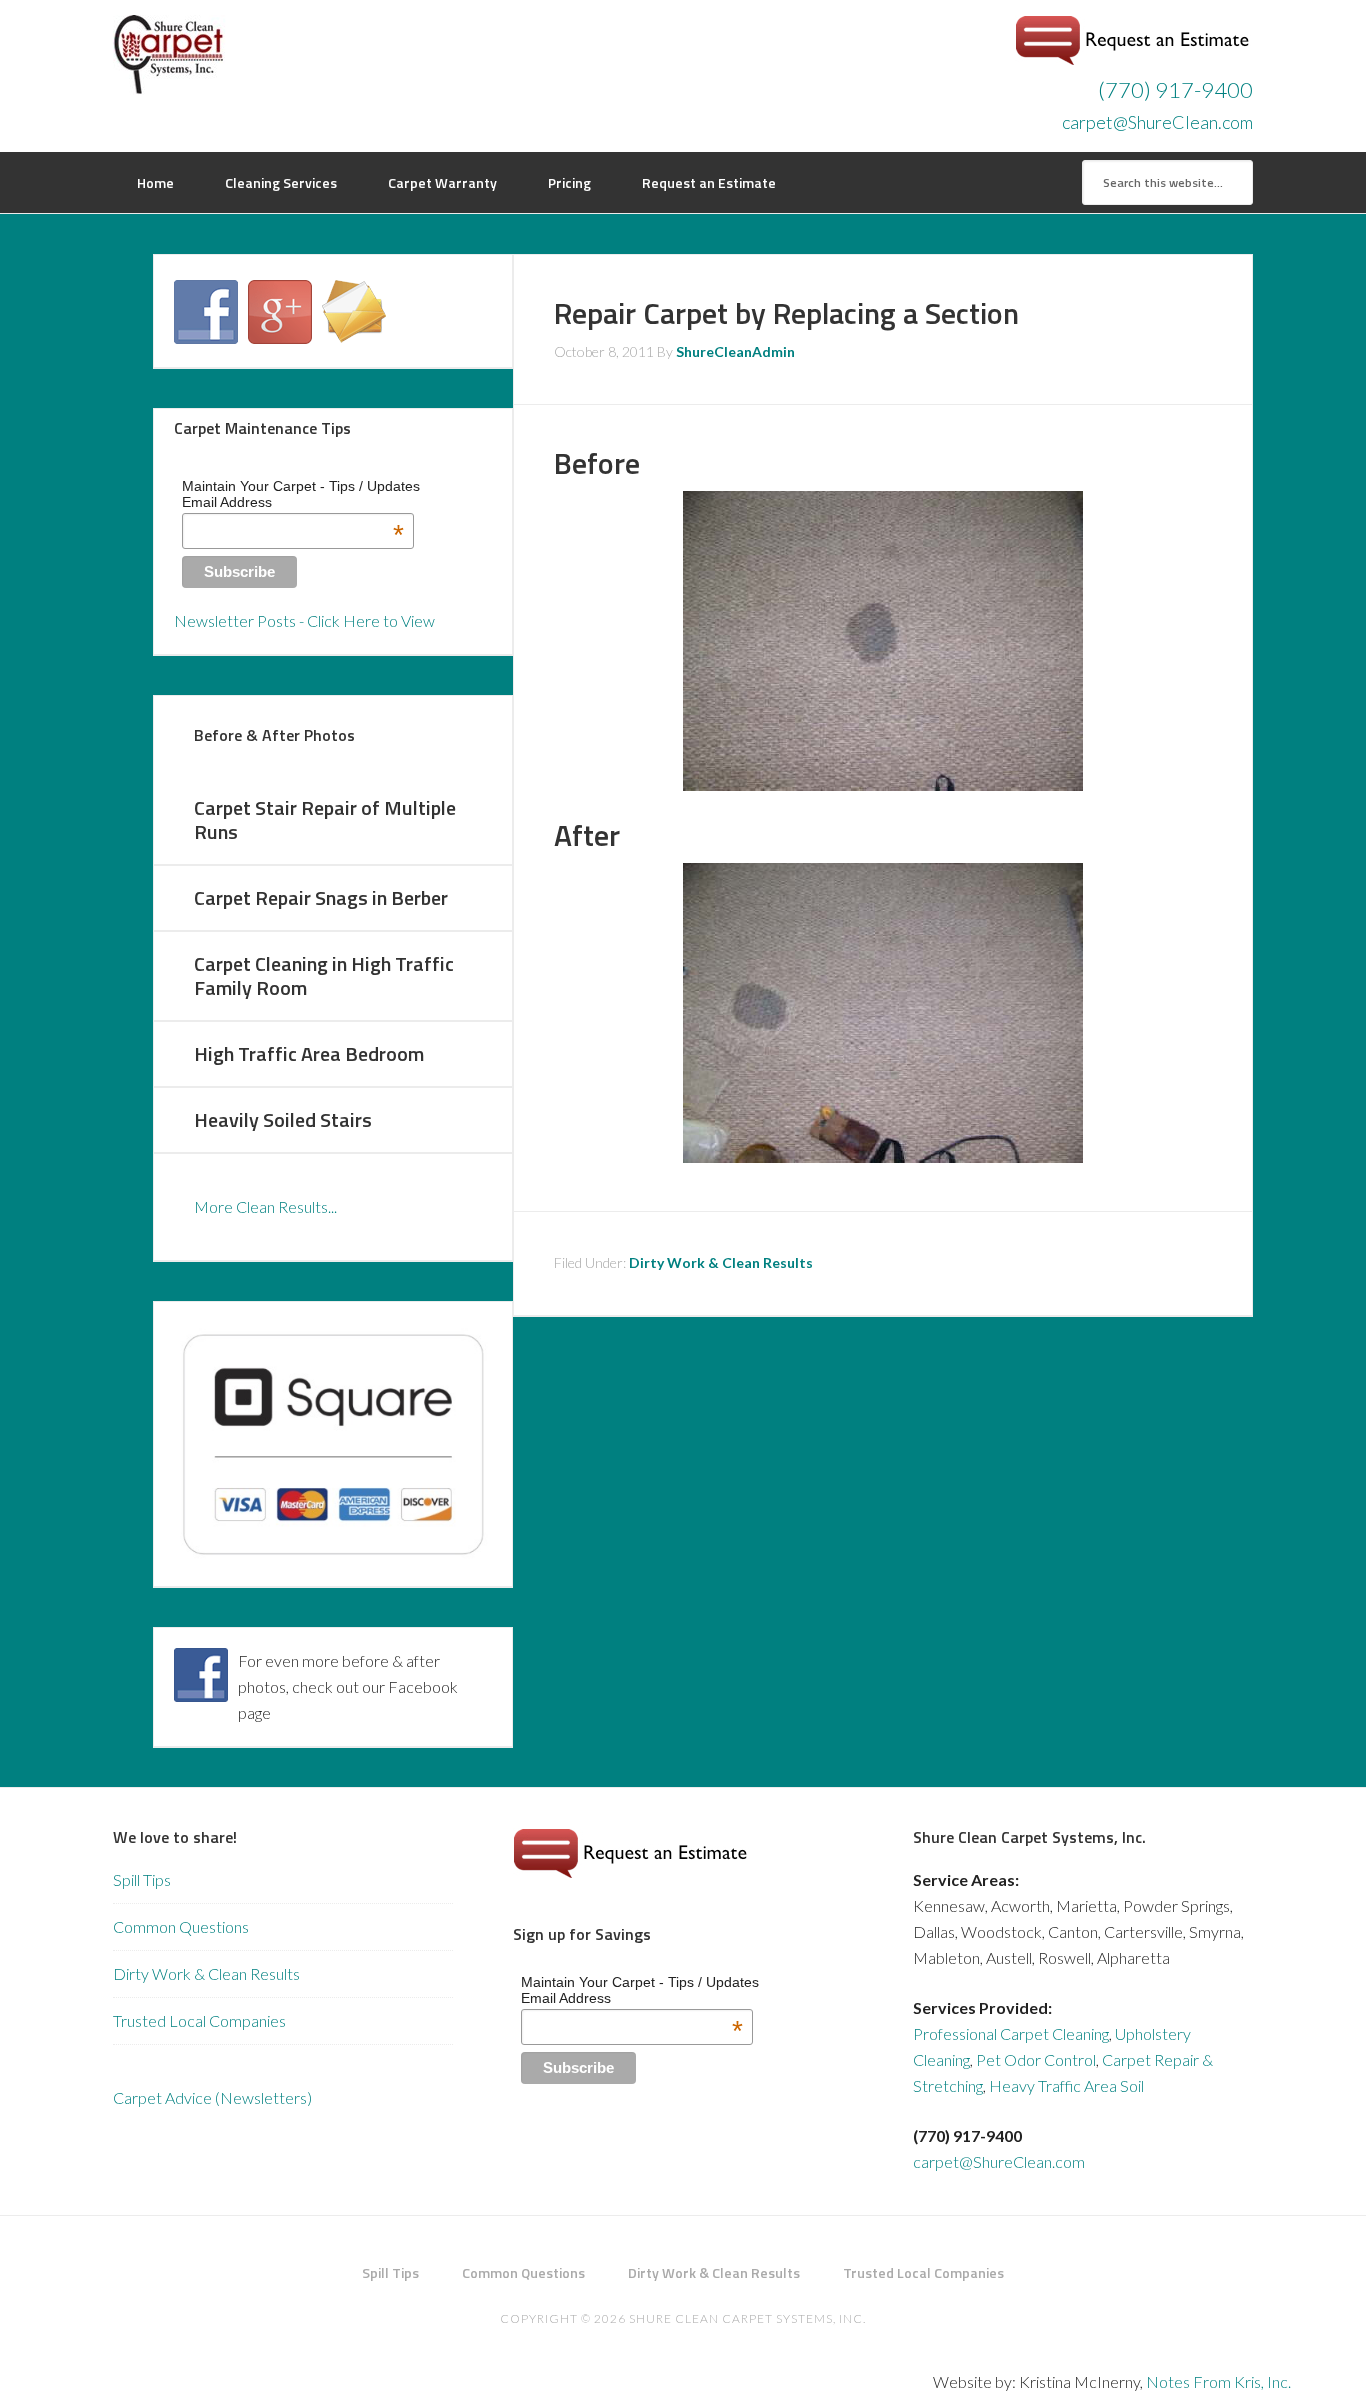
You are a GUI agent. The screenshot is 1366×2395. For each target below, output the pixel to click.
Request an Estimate (709, 182)
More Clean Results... (265, 1206)
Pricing (569, 182)
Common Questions (181, 1926)
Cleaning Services (281, 182)
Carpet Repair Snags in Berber (321, 897)
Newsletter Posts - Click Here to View (304, 620)
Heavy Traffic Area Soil (1066, 2085)
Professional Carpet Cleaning (1011, 2033)
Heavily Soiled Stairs (283, 1119)
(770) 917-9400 (1175, 89)
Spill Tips (142, 1879)
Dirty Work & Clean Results (721, 1262)
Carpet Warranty (442, 182)
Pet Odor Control (1036, 2059)
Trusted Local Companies (199, 2020)
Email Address (293, 502)
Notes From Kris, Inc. (1218, 2381)
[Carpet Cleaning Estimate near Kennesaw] (1134, 58)
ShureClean (273, 55)
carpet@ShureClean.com (1157, 122)
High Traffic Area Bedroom (309, 1053)
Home (155, 182)
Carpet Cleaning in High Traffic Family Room (324, 975)
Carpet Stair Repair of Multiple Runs (325, 819)
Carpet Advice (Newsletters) (212, 2097)
